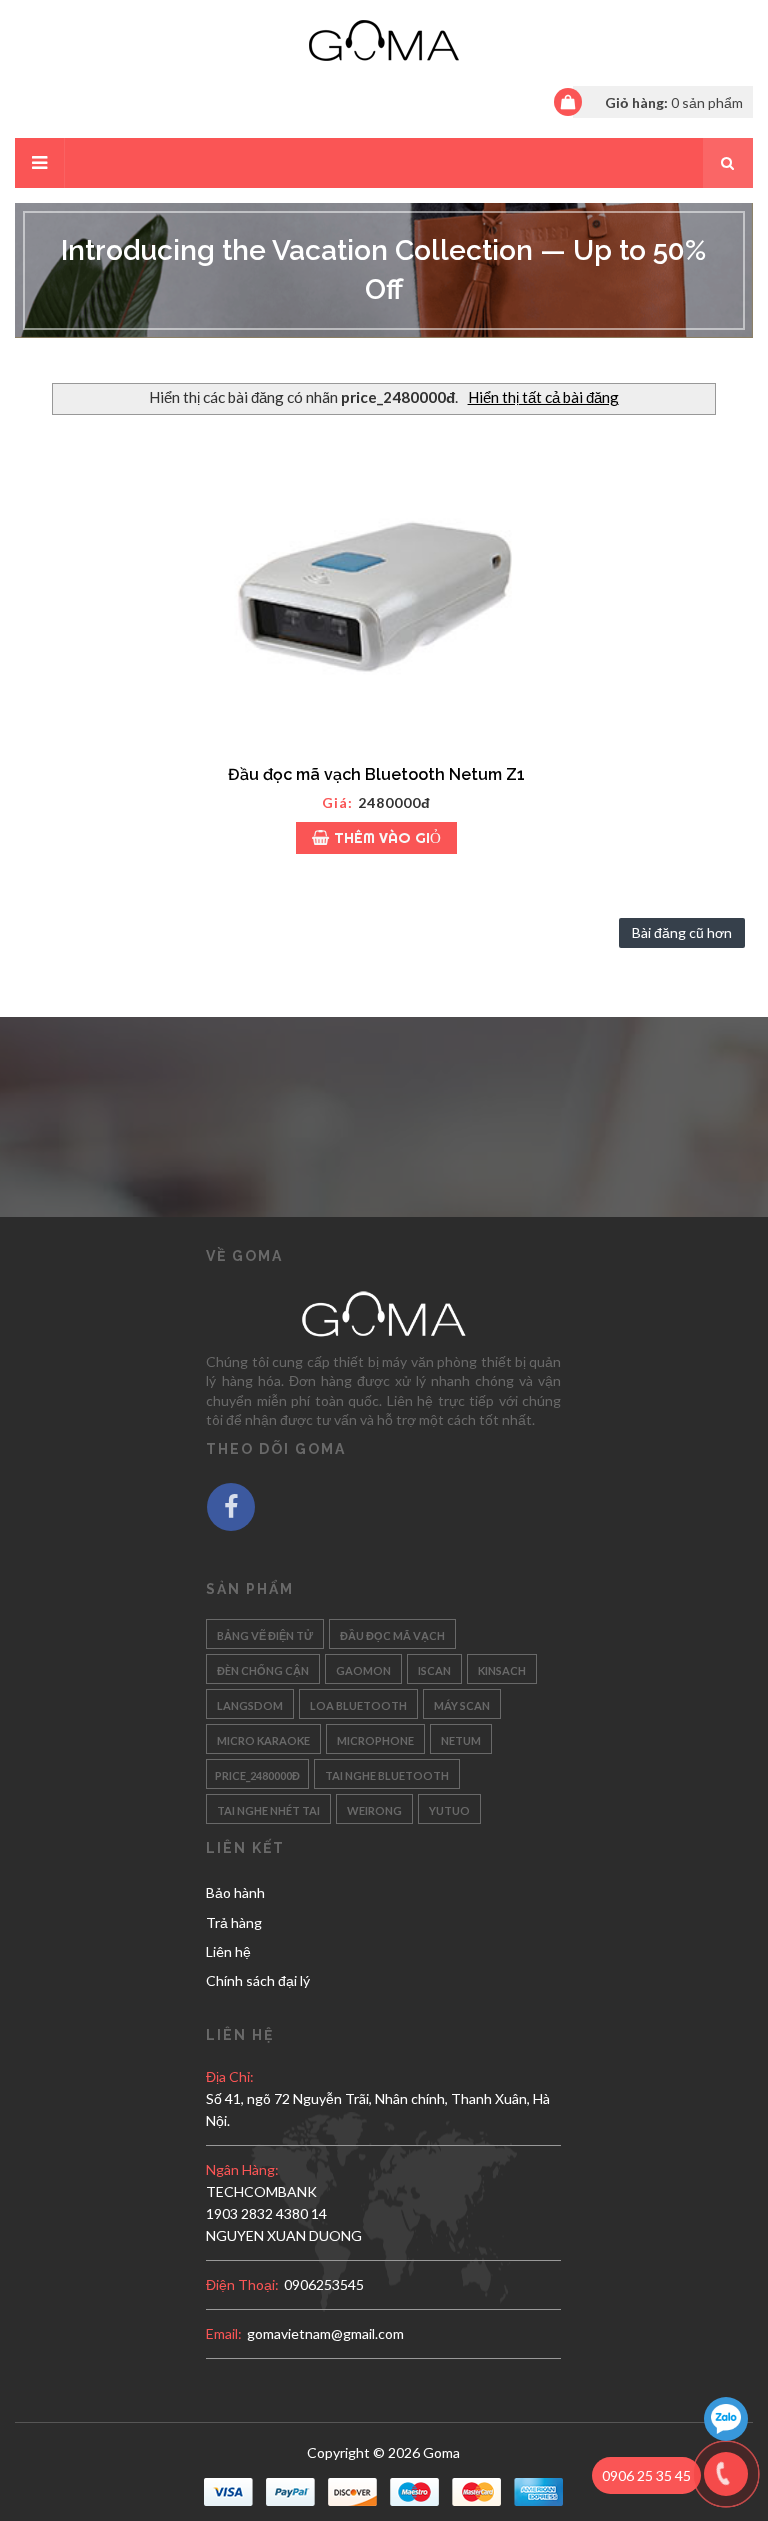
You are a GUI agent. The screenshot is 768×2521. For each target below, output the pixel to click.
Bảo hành (235, 1892)
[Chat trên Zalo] (726, 2421)
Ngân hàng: (242, 2169)
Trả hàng (234, 1922)
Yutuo (449, 1808)
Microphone (375, 1738)
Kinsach (502, 1668)
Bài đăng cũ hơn (682, 932)
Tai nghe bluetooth (387, 1773)
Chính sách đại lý (258, 1980)
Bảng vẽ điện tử (265, 1633)
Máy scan (462, 1703)
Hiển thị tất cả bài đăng (543, 397)
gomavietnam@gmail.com (325, 2333)
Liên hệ (228, 1951)
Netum (461, 1738)
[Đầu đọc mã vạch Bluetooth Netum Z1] (376, 585)
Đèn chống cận (263, 1668)
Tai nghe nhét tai (268, 1808)
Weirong (374, 1808)
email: (224, 2333)
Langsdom (250, 1703)
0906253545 (324, 2284)
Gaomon (363, 1668)
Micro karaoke (263, 1738)
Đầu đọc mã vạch (392, 1633)
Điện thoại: (242, 2284)
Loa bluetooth (358, 1703)
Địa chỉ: (230, 2076)
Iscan (434, 1668)
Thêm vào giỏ (387, 837)
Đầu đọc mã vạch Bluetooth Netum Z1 (376, 774)
